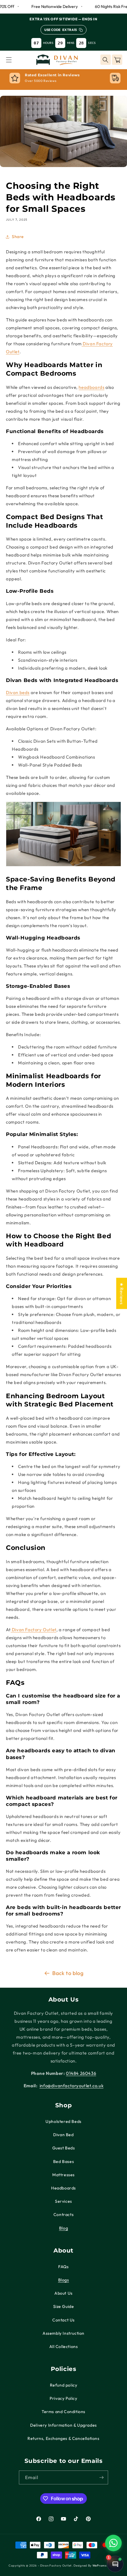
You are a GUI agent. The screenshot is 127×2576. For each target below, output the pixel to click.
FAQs (63, 2267)
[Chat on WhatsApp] (113, 2543)
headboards (91, 387)
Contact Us (63, 2320)
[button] (9, 60)
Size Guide (64, 2306)
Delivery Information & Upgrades (63, 2425)
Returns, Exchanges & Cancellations (63, 2438)
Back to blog (68, 1973)
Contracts (63, 2215)
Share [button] (18, 237)
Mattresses (63, 2175)
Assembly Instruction (63, 2333)
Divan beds (18, 692)
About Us (63, 2293)
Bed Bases (63, 2161)
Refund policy (64, 2385)
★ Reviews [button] (122, 1293)
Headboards (63, 2188)
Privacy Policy (63, 2398)
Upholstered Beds (63, 2121)
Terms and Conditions (63, 2412)
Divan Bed (63, 2135)
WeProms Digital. (105, 2566)
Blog (63, 2228)
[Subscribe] (101, 2477)
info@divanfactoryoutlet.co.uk (71, 2086)
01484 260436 (81, 2073)
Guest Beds (64, 2148)
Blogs (64, 2280)
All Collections (64, 2347)
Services (63, 2201)
